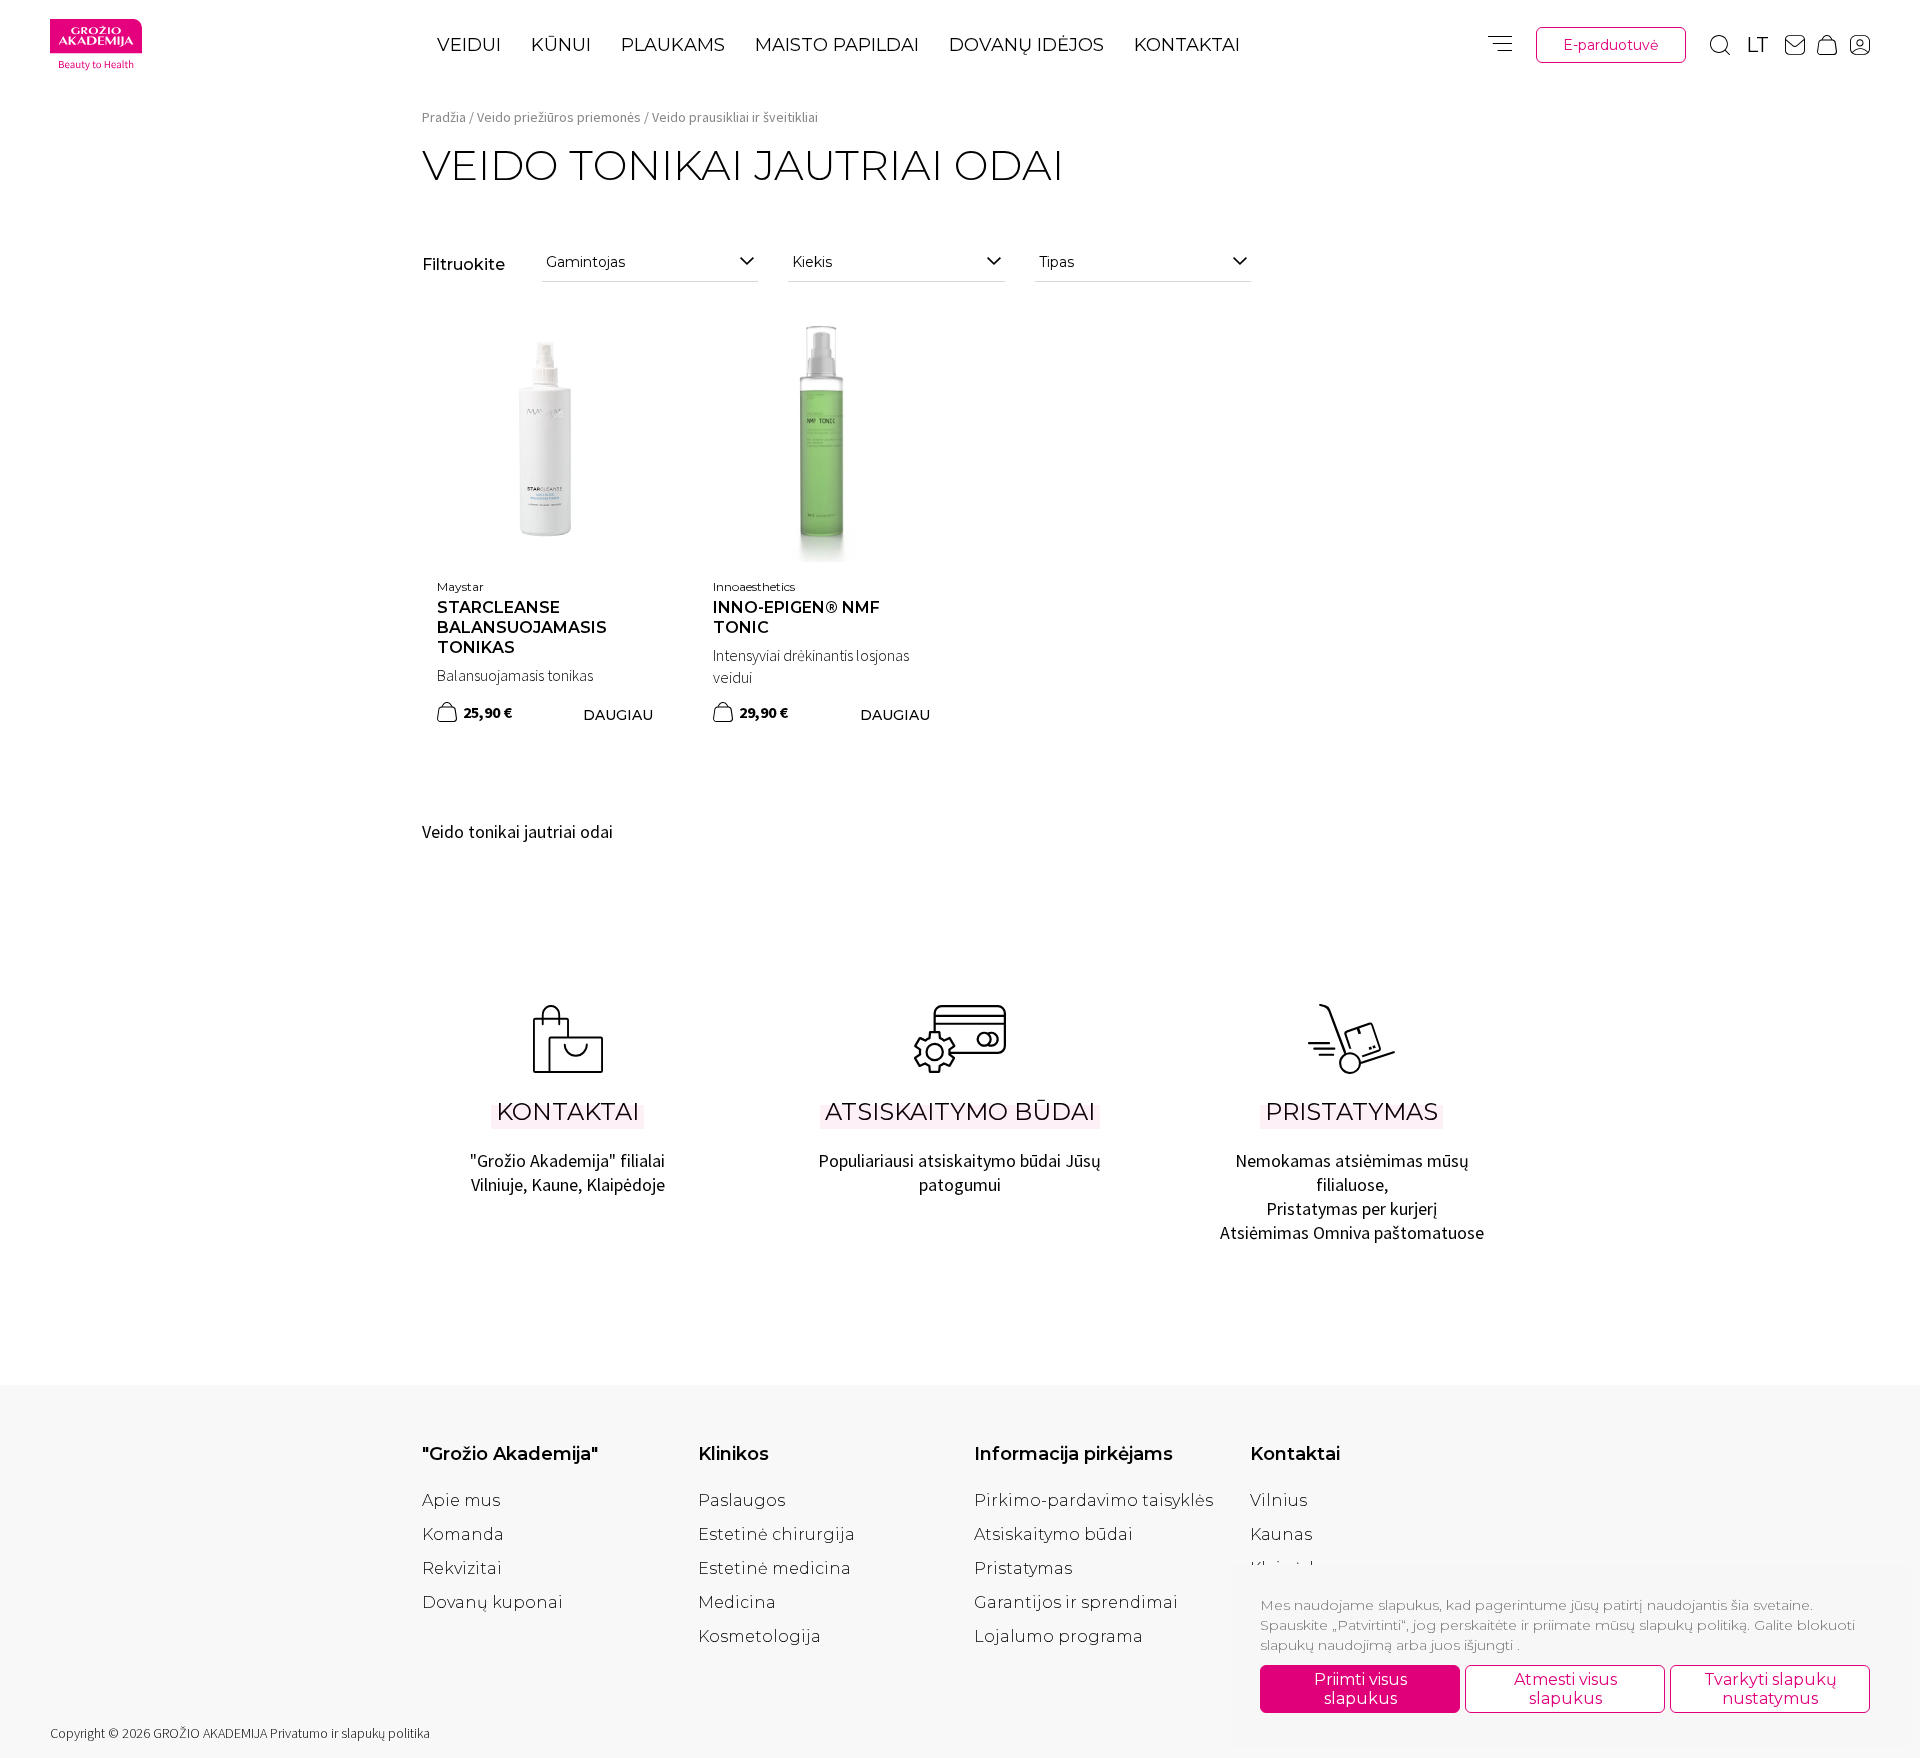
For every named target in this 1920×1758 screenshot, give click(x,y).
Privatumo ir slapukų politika (350, 1733)
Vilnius (1278, 1500)
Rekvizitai (462, 1568)
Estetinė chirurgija (776, 1534)
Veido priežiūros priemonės (559, 117)
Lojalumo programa (1058, 1636)
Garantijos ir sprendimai (1076, 1602)
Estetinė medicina (774, 1568)
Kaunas (1281, 1534)
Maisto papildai (837, 45)
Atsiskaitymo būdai (1053, 1534)
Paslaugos (741, 1500)
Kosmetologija (759, 1636)
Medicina (737, 1602)
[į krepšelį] (447, 712)
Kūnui (561, 45)
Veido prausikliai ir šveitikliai (735, 117)
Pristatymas (1023, 1568)
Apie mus (461, 1500)
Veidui (469, 45)
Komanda (463, 1534)
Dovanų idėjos (1026, 45)
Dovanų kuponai (492, 1602)
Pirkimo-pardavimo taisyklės (1093, 1500)
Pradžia (444, 117)
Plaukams (673, 45)
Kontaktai (1187, 45)
